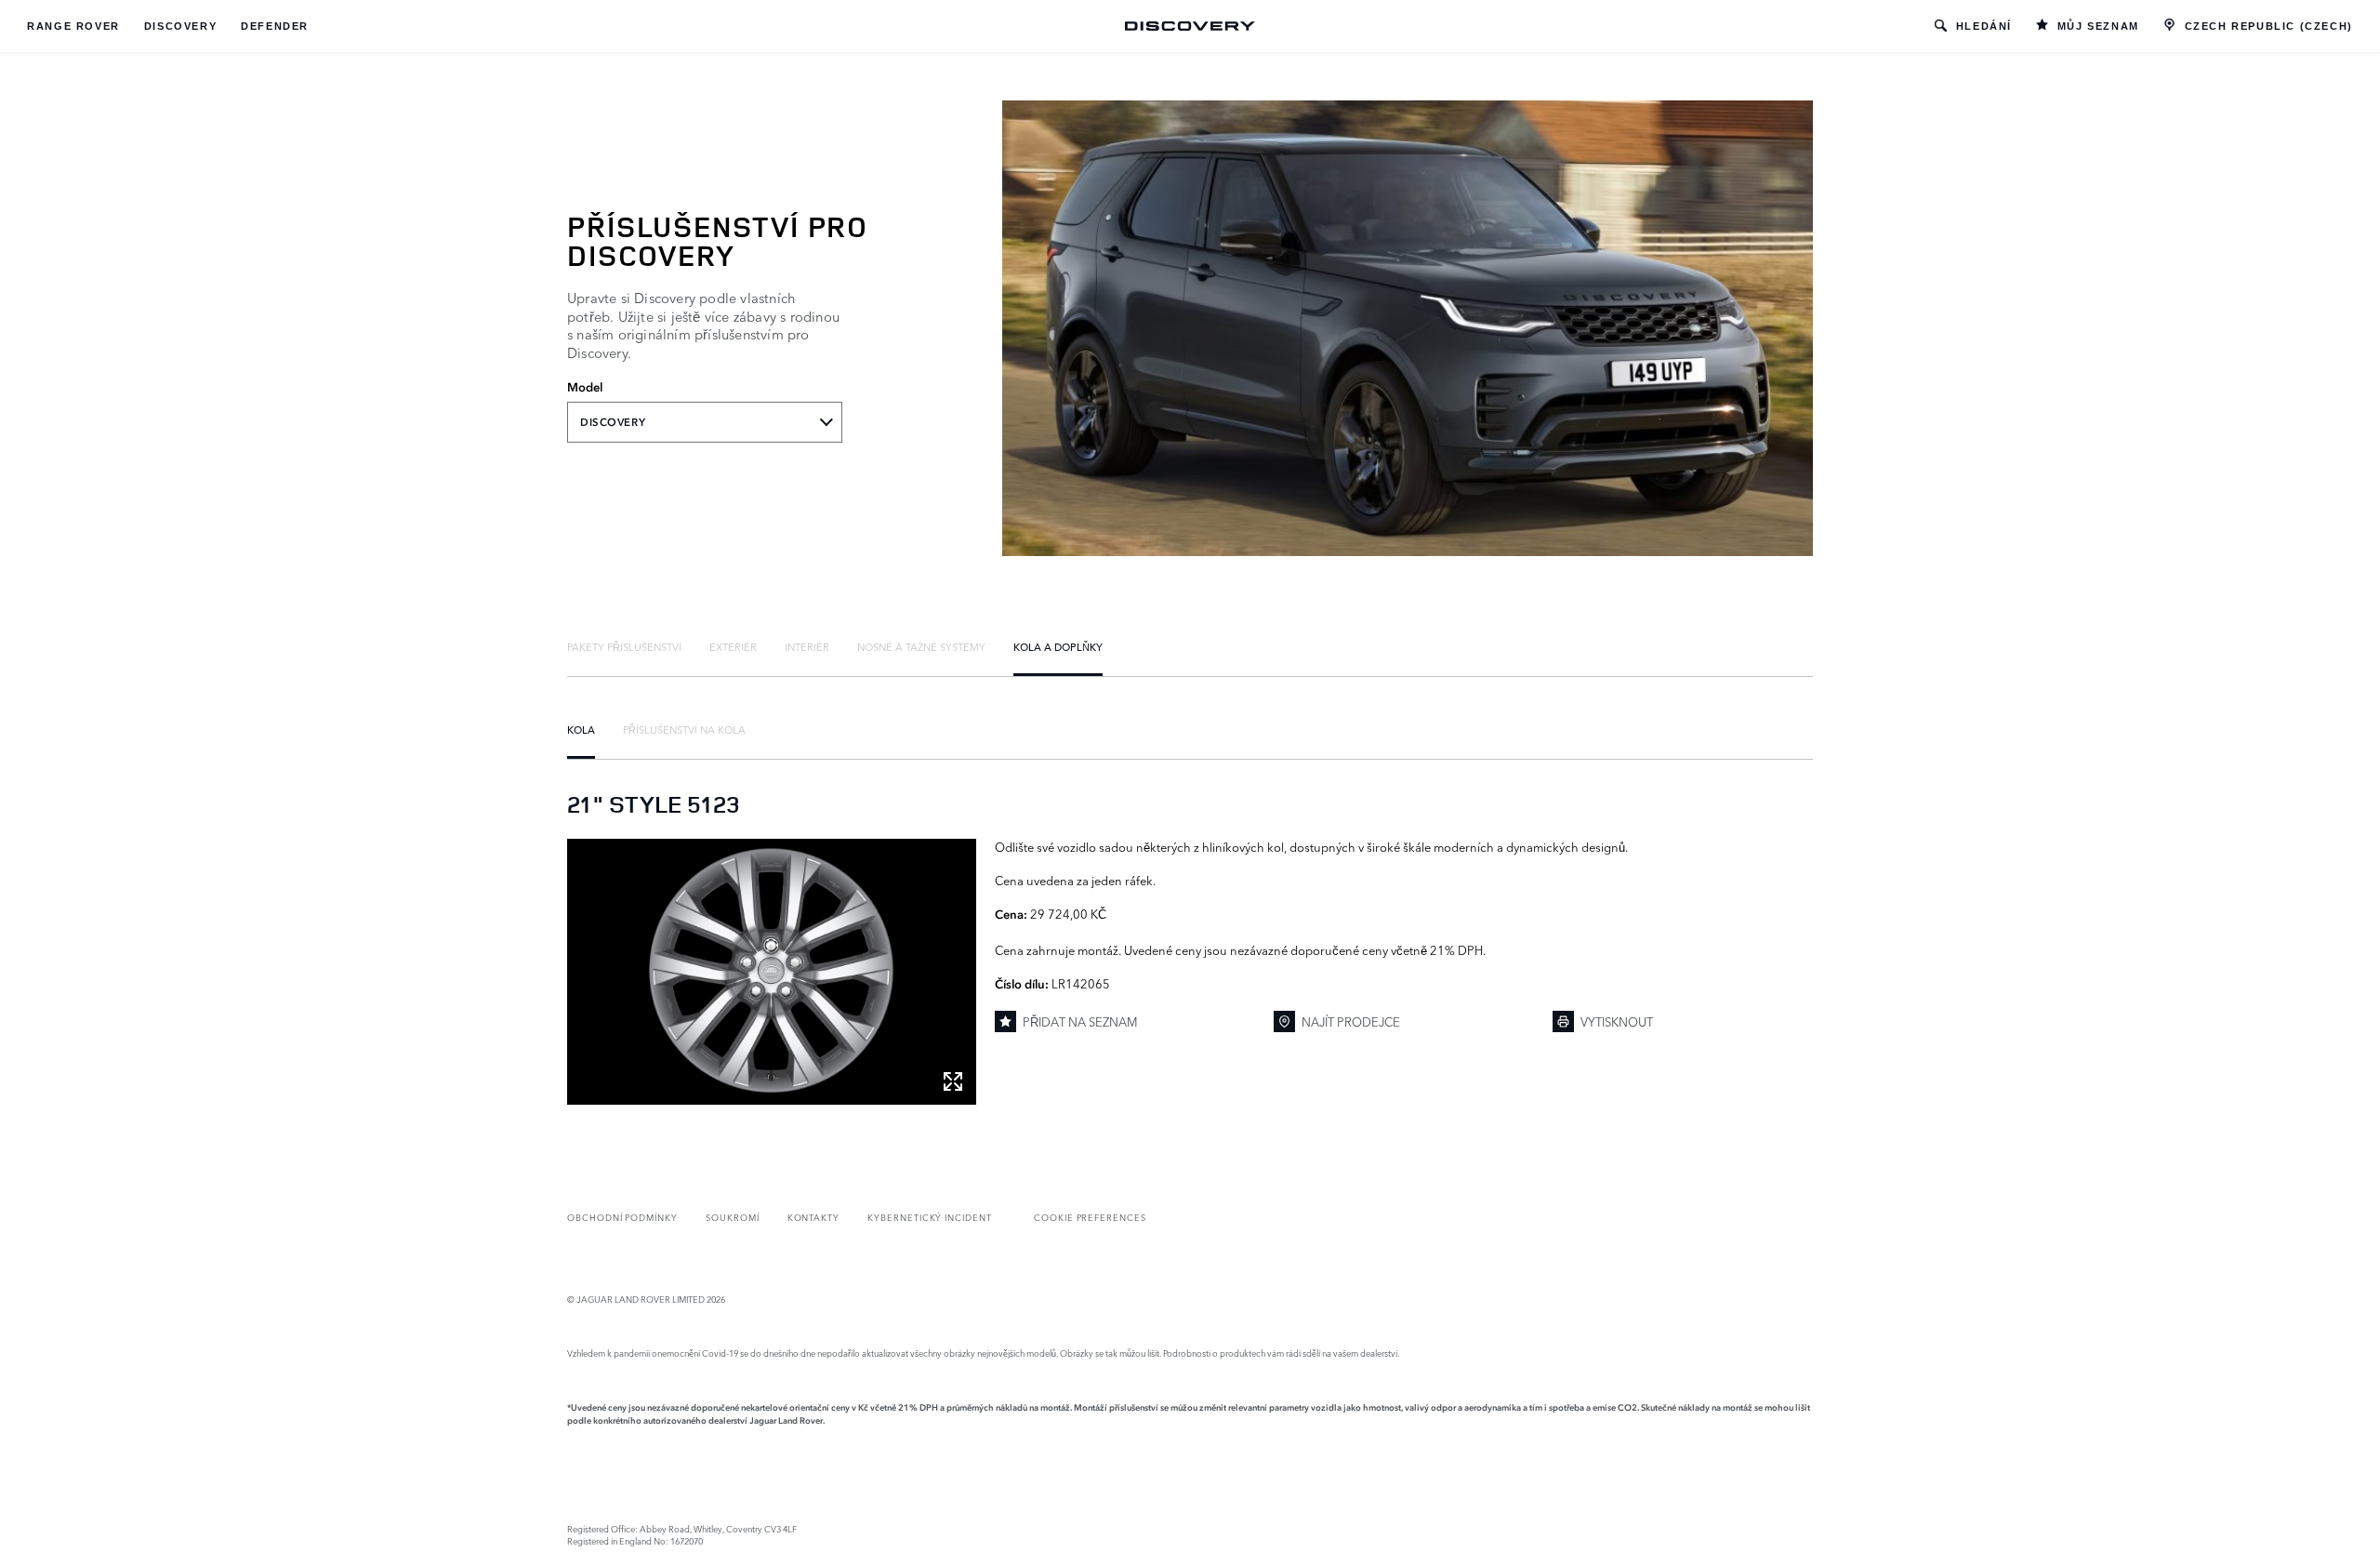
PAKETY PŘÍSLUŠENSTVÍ (624, 646)
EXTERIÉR (733, 646)
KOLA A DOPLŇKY (1058, 646)
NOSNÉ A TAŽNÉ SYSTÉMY (921, 646)
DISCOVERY (180, 26)
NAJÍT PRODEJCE (1351, 1021)
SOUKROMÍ (733, 1217)
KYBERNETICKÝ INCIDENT (930, 1217)
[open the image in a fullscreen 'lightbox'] (772, 972)
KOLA (581, 729)
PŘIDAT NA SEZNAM (1080, 1021)
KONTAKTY (814, 1217)
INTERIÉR (807, 646)
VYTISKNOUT (1617, 1021)
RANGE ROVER (73, 26)
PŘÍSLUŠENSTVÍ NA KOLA (684, 729)
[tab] (624, 646)
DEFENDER (275, 26)
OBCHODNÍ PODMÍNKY (622, 1217)
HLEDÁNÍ (1984, 26)
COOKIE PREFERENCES (1090, 1217)
